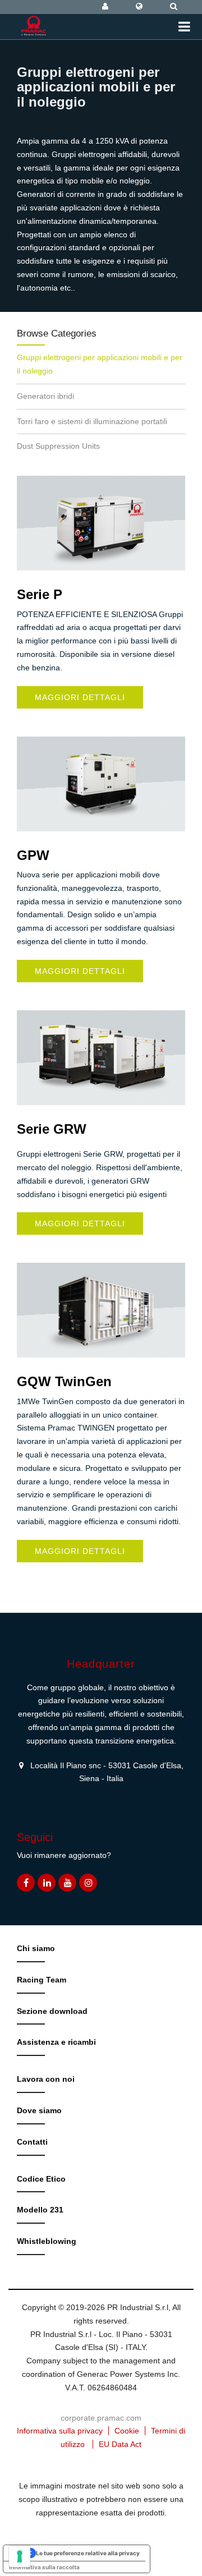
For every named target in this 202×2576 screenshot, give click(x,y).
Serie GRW (52, 1129)
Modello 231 (40, 2210)
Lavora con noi (46, 2079)
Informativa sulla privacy (60, 2431)
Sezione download (52, 2011)
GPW (33, 855)
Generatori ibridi (45, 396)
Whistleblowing (47, 2241)
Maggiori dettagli (80, 697)
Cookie (127, 2431)
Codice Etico (41, 2179)
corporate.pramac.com (101, 2418)
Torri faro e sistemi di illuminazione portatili (92, 421)
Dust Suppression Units (58, 446)
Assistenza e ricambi (56, 2042)
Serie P (40, 594)
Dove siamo (39, 2110)
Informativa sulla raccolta (44, 2567)
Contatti (32, 2142)
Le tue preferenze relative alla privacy (88, 2553)
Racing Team (42, 1980)
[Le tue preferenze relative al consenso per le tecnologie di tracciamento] (20, 2556)
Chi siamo (36, 1948)
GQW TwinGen (64, 1381)
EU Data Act (120, 2444)
